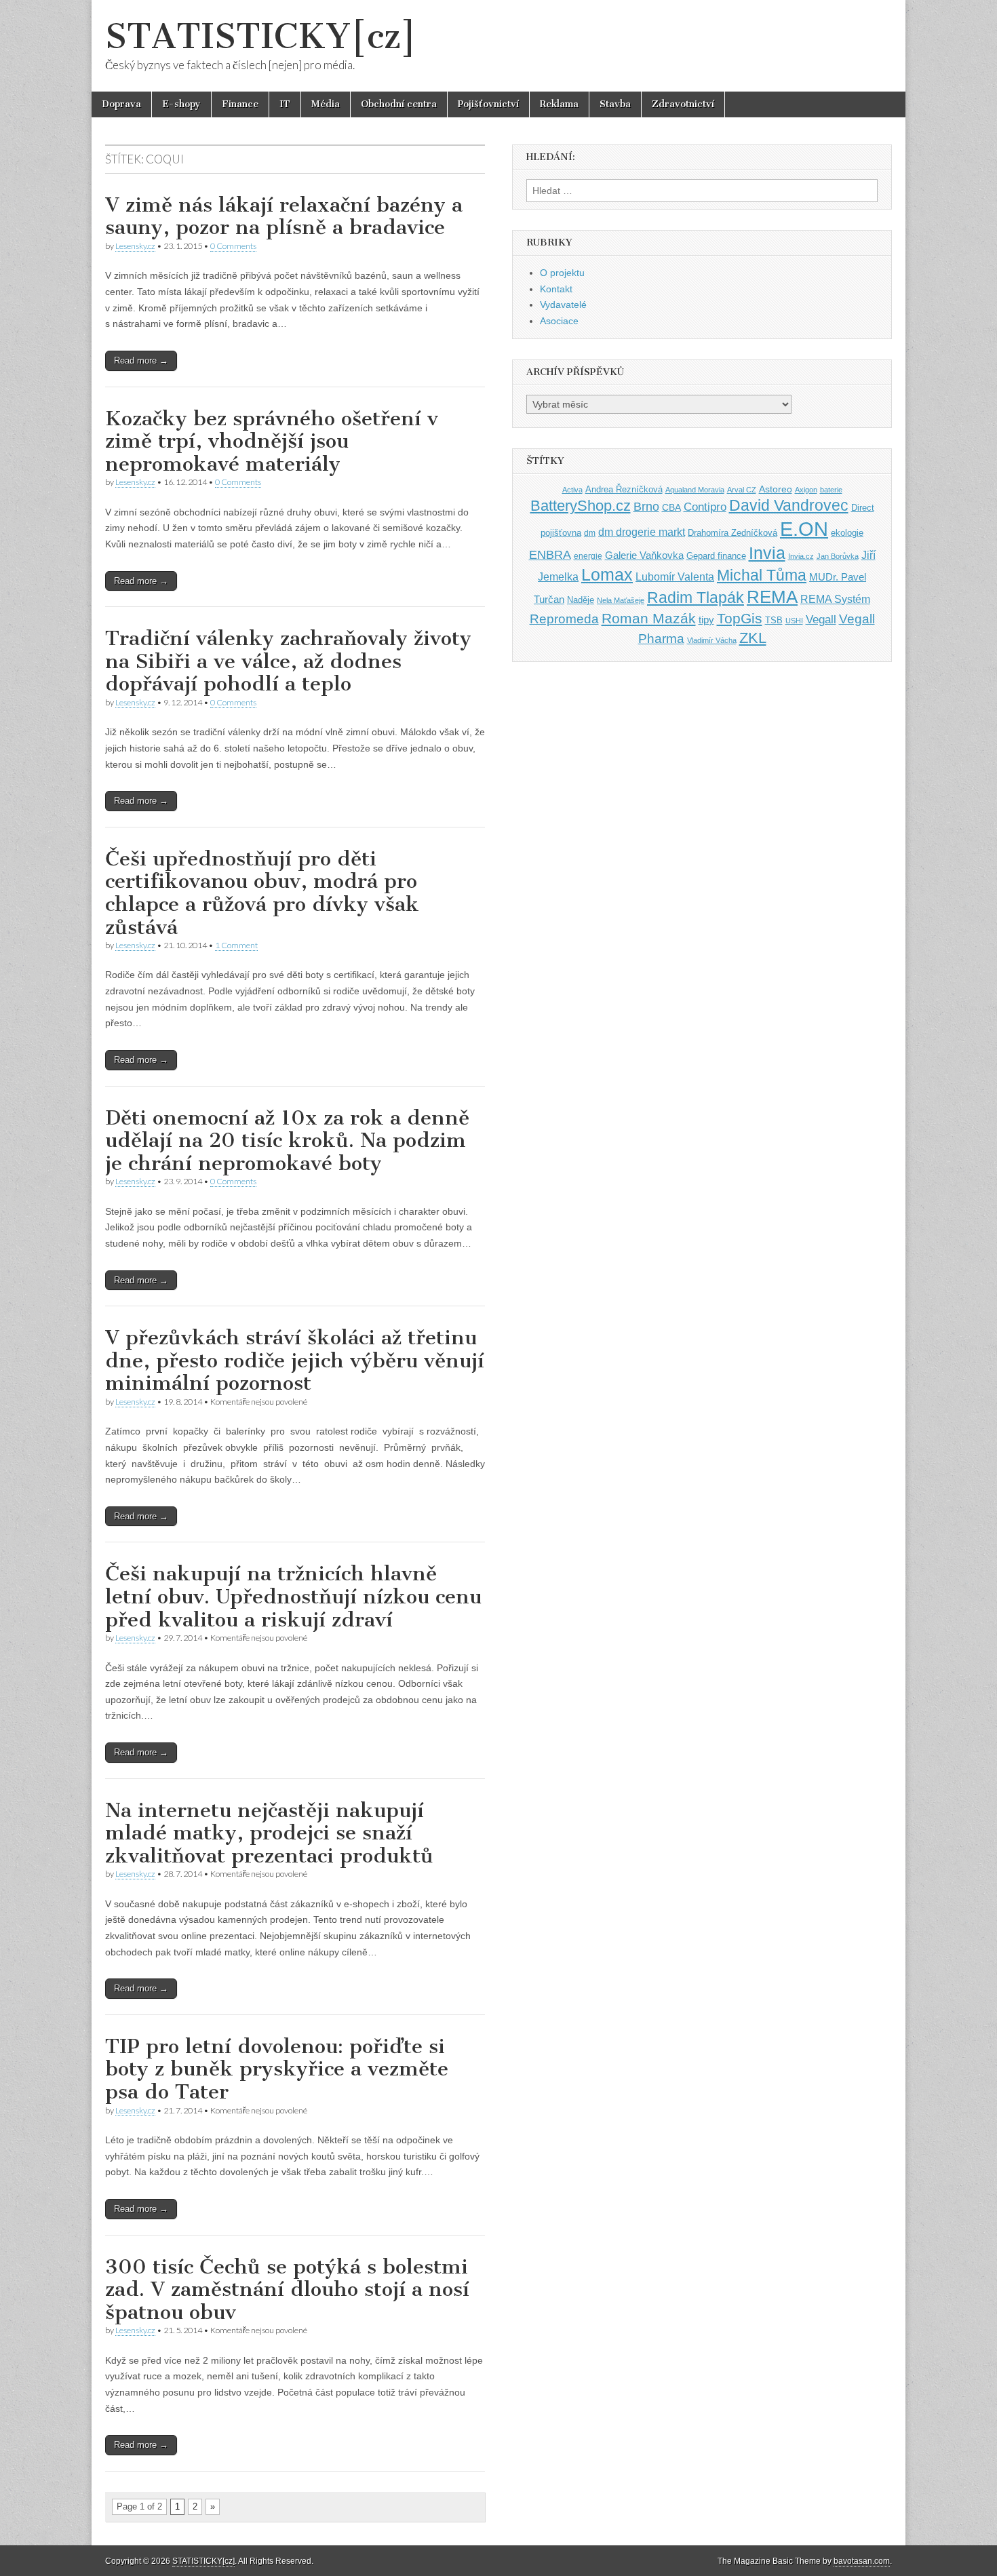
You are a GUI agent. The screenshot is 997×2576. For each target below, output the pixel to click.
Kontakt (556, 289)
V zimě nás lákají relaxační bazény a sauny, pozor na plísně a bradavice (284, 216)
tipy (706, 620)
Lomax (607, 574)
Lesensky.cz (135, 246)
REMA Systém (835, 599)
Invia (767, 553)
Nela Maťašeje (621, 600)
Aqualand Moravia (695, 490)
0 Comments (233, 246)
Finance (240, 104)
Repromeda (564, 619)
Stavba (615, 104)
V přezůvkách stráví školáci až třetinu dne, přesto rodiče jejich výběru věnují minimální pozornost (295, 1360)
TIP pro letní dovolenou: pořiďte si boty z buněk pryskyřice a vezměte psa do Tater (277, 2069)
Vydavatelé (563, 305)
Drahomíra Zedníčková (732, 533)
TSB (774, 620)
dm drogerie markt (642, 532)
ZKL (753, 638)
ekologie (847, 533)
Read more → (141, 360)
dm (590, 533)
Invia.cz (801, 556)
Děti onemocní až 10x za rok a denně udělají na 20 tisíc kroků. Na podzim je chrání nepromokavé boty (287, 1140)
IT (285, 104)
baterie (831, 490)
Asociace (559, 321)
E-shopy (181, 104)
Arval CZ (742, 490)
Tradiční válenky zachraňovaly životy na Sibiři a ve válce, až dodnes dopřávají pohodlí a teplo (288, 661)
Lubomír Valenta (675, 577)
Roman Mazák (649, 618)
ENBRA (550, 554)
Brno (646, 507)
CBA (671, 508)
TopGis (740, 618)
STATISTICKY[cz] (261, 36)
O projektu (562, 273)
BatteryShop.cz (581, 506)
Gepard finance (716, 556)
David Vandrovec (789, 506)
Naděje (581, 600)
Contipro (705, 507)
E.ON (804, 529)
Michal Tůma (762, 575)
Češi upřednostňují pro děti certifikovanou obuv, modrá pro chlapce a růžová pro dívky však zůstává (262, 893)
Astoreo (776, 489)
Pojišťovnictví (488, 104)
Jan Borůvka (838, 556)
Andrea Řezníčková (624, 489)
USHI (794, 621)
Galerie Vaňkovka (644, 555)
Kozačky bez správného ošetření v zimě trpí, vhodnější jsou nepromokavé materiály (272, 441)
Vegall (821, 620)
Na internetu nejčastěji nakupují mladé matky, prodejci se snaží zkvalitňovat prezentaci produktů (269, 1833)
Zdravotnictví (683, 104)
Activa (572, 490)
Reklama (559, 104)
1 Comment (236, 945)
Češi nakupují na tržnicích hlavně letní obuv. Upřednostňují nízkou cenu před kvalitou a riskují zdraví (293, 1596)
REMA (772, 597)
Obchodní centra (399, 104)
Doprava (121, 104)
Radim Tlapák (696, 598)
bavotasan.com (862, 2561)
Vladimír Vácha (712, 640)
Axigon (806, 490)
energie (588, 556)
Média (326, 104)
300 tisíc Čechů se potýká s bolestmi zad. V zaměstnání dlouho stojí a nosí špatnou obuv (287, 2289)
